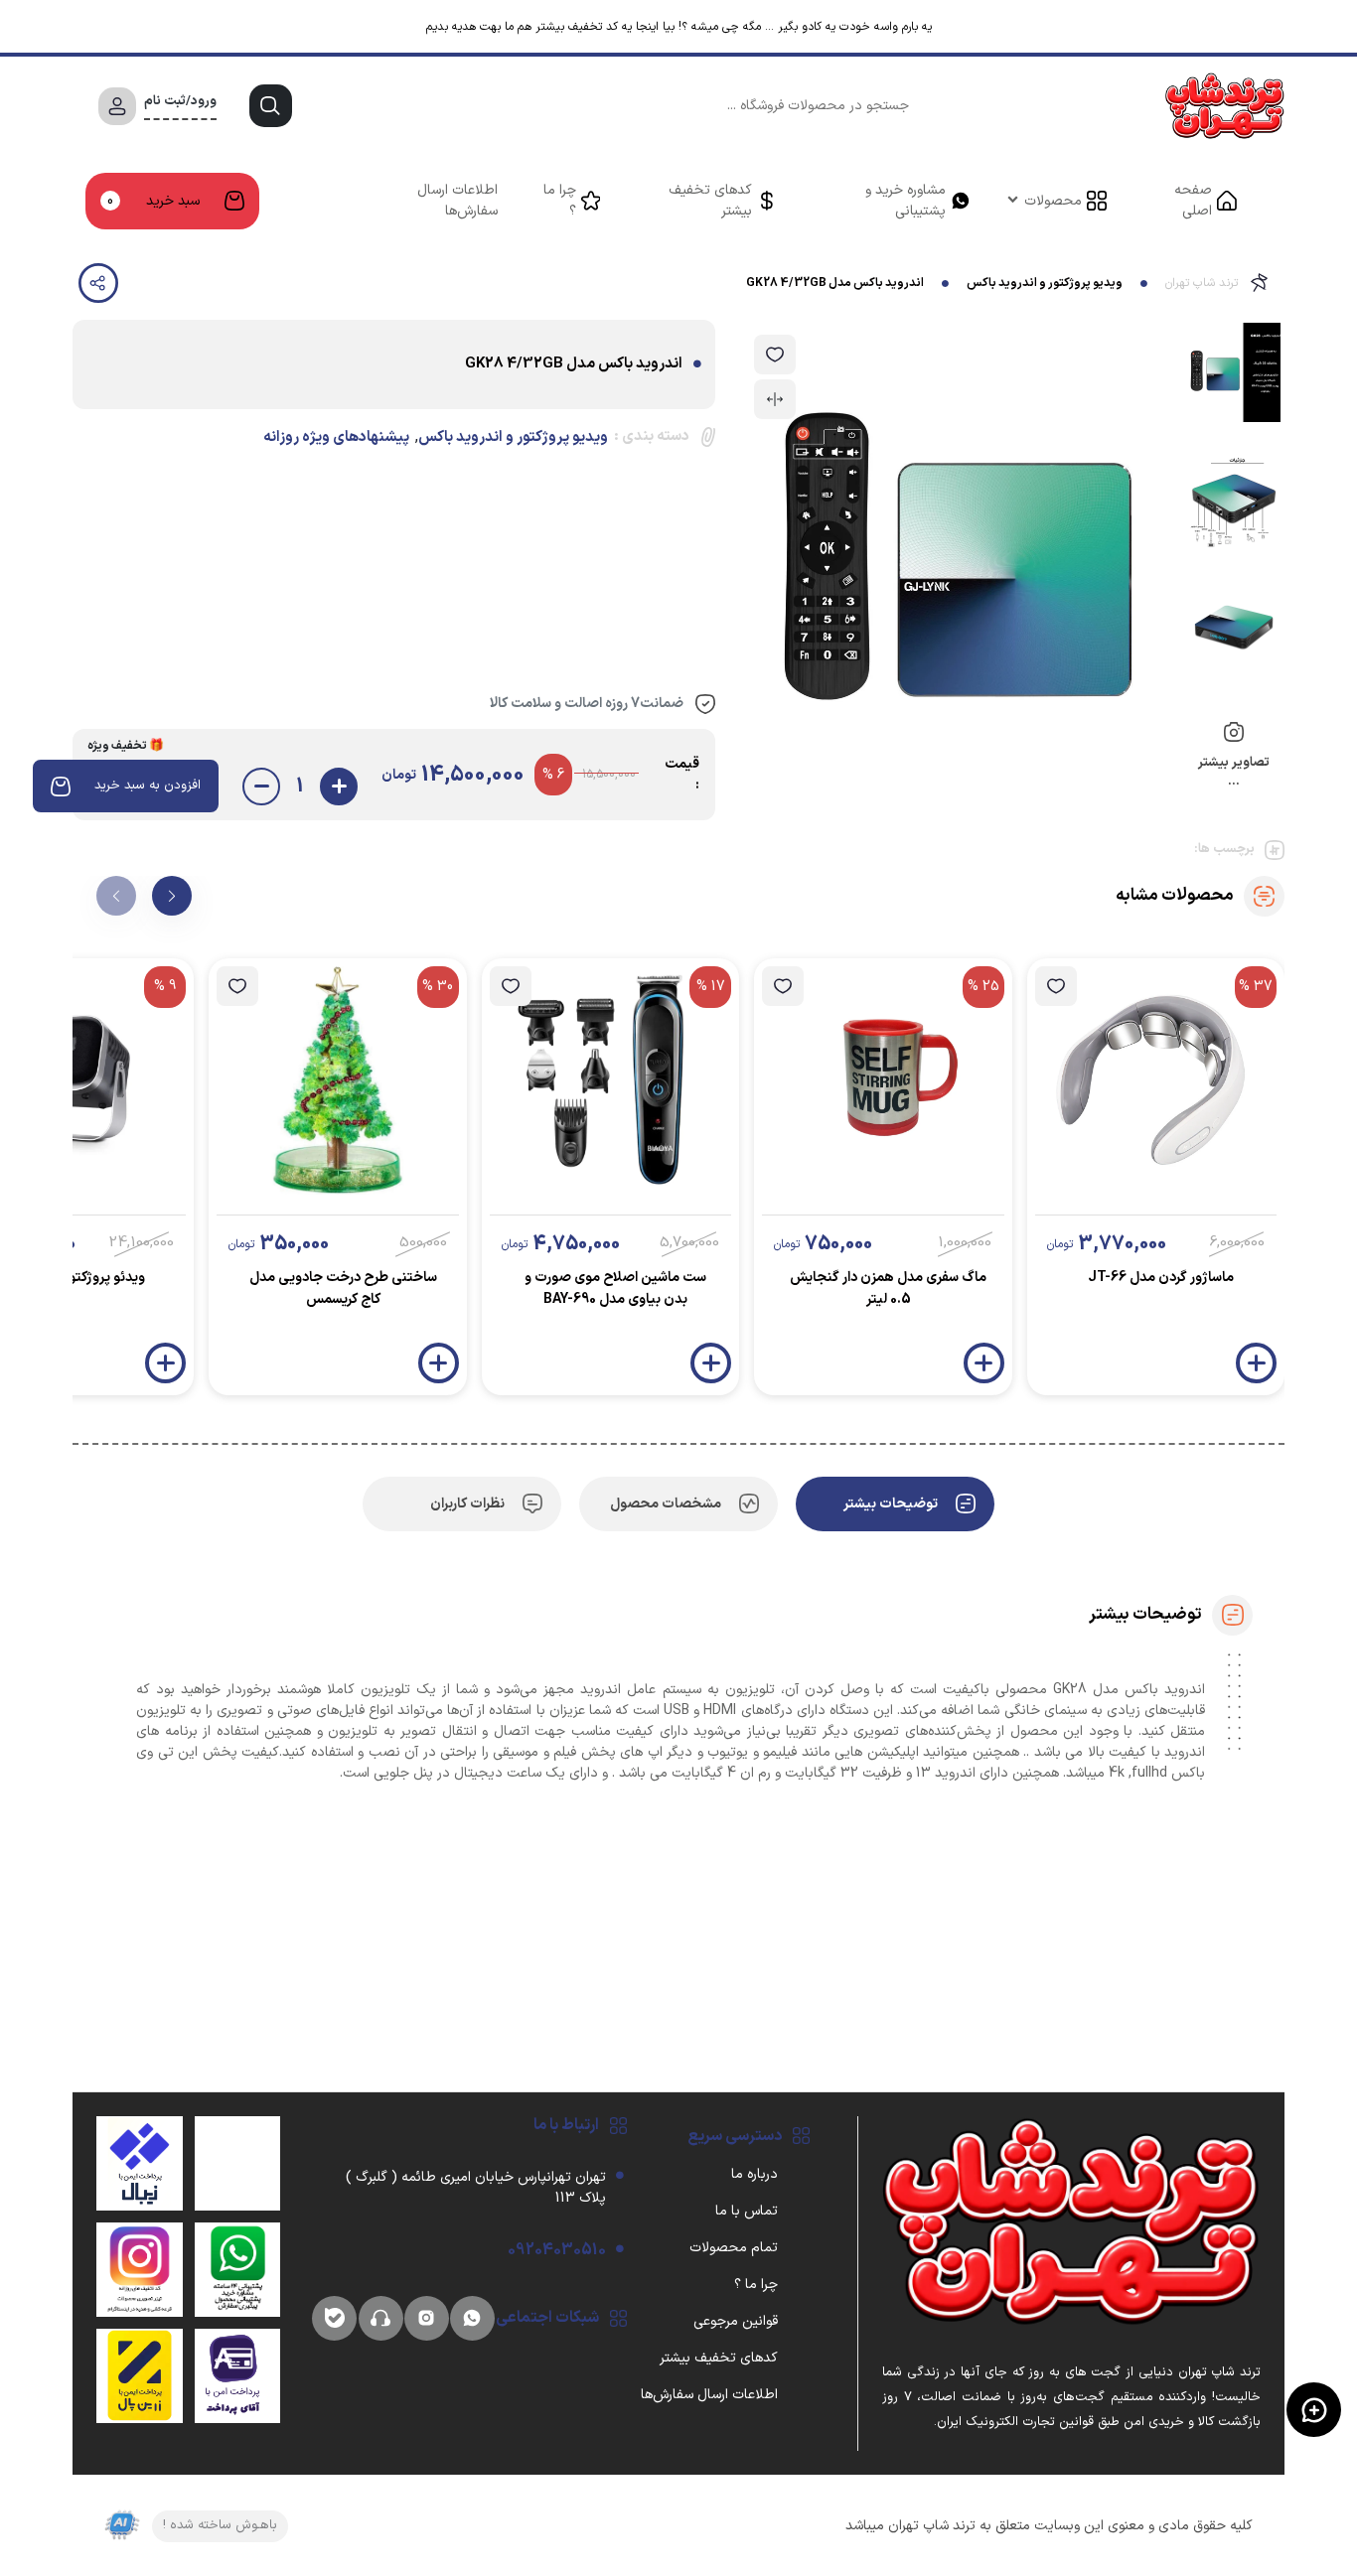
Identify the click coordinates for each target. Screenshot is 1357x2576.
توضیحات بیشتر (891, 1504)
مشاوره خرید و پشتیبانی (905, 201)
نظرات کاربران (467, 1504)
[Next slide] (172, 896)
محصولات (1053, 201)
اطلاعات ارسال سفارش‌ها (457, 201)
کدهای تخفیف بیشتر (710, 201)
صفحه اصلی (1193, 201)
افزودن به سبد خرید (148, 786)
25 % (983, 987)
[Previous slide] (116, 896)
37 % (1256, 987)
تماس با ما (747, 2211)
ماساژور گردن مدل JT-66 (1161, 1278)
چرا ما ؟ (560, 201)
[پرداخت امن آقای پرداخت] (238, 2375)
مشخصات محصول (666, 1504)
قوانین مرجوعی (736, 2321)
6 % (553, 775)
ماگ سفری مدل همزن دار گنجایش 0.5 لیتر (888, 1288)
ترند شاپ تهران (1202, 283)
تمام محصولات (734, 2248)
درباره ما (754, 2174)
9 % (165, 987)
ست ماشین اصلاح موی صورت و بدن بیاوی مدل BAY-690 (615, 1288)
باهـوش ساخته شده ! (220, 2525)
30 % (438, 987)
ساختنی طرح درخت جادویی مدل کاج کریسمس (343, 1288)
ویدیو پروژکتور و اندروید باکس (1045, 283)
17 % (711, 987)
